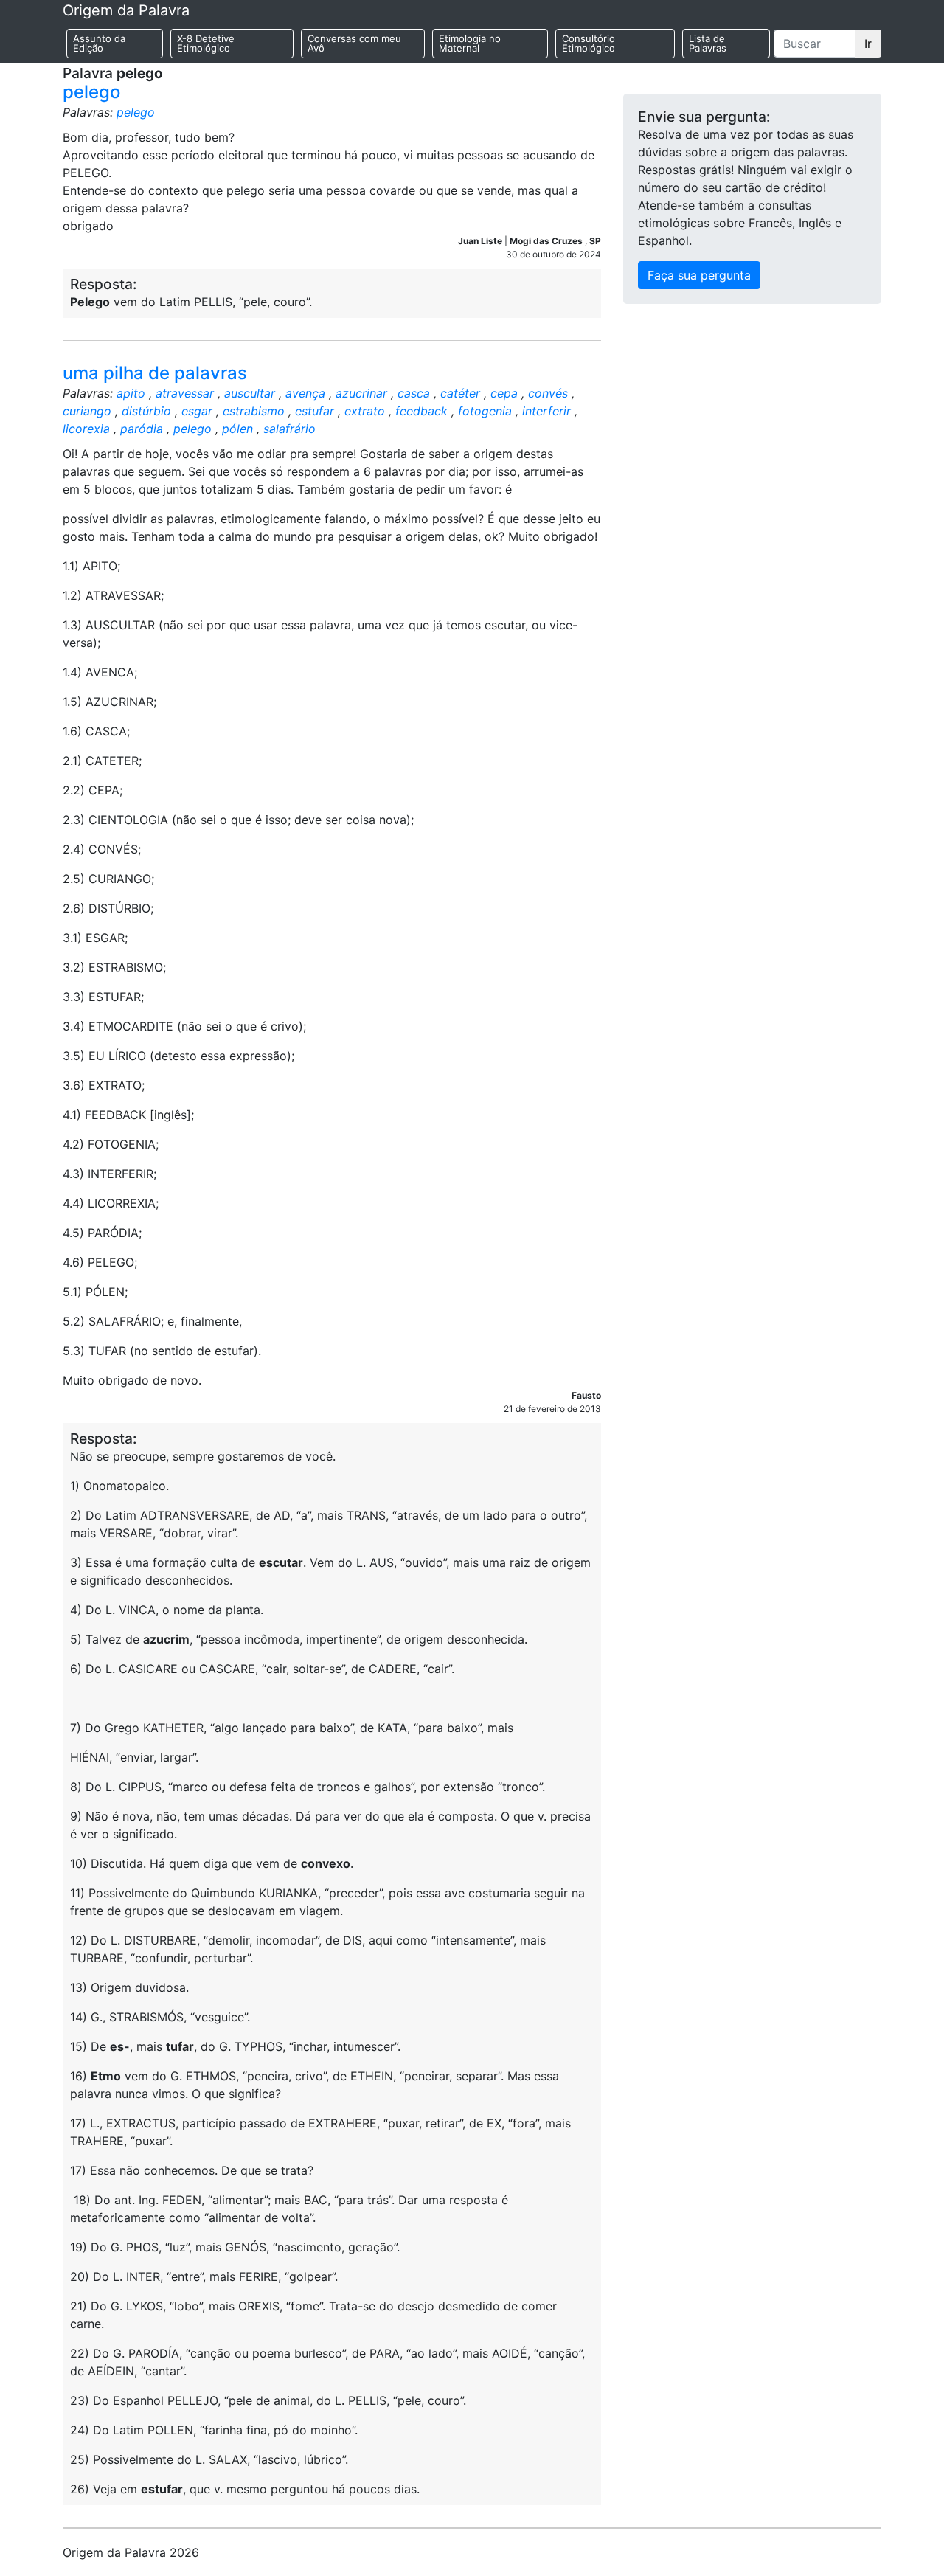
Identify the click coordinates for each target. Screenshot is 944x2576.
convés (548, 393)
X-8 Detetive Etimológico (206, 43)
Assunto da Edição (99, 43)
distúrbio (146, 411)
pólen (237, 429)
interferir (546, 411)
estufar (315, 411)
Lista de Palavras (708, 43)
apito (131, 393)
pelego (91, 92)
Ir (868, 44)
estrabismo (254, 411)
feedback (421, 411)
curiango (87, 411)
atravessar (185, 393)
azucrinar (361, 393)
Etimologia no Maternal (470, 43)
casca (414, 393)
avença (305, 393)
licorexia (86, 429)
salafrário (289, 429)
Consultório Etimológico (589, 43)
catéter (460, 393)
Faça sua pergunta (699, 275)
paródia (142, 429)
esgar (197, 411)
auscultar (250, 393)
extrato (365, 411)
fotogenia (485, 411)
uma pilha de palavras (155, 373)
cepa (504, 393)
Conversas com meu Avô (354, 43)
